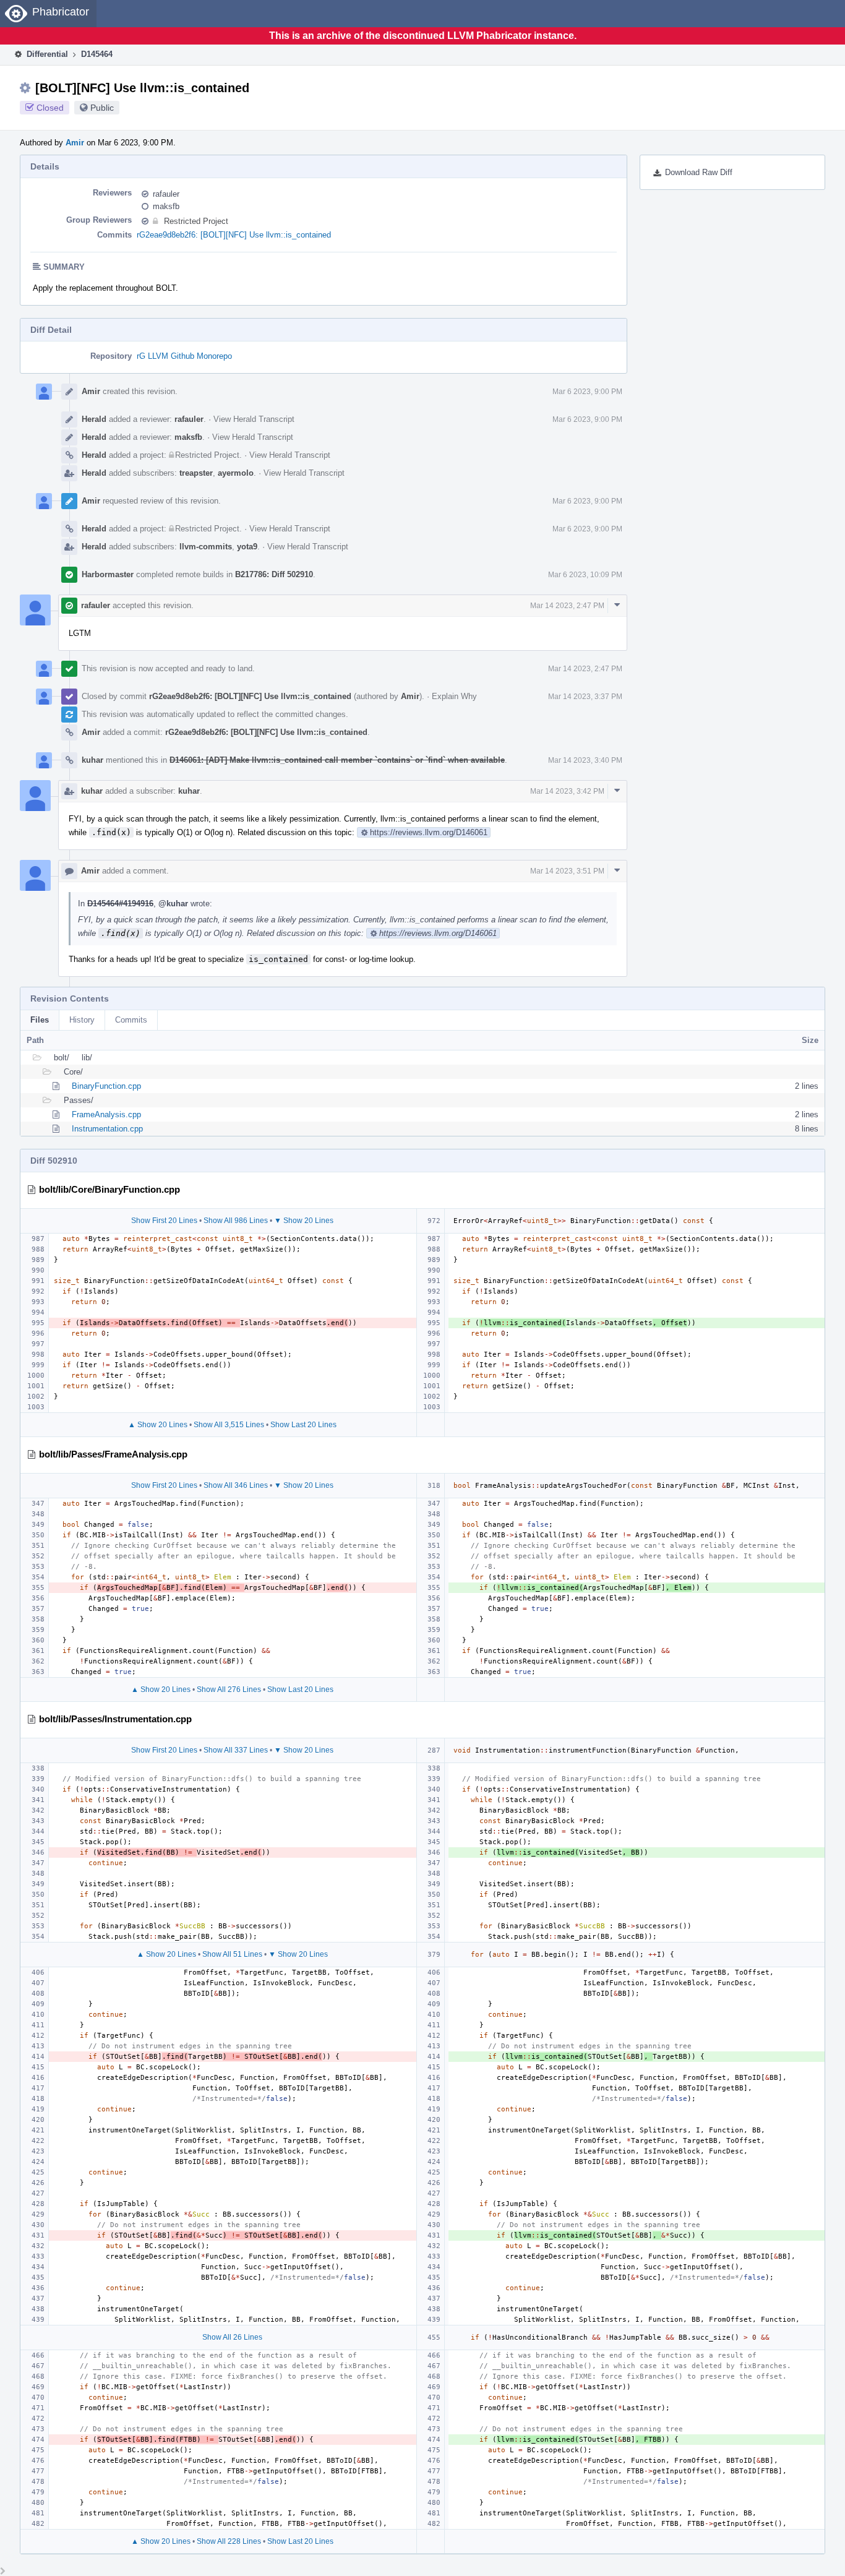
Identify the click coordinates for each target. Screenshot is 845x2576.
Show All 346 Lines (236, 1485)
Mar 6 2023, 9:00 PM (587, 392)
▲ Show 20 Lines (158, 1425)
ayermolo (236, 473)
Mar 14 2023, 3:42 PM (567, 791)
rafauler (166, 194)
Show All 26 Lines (232, 2337)
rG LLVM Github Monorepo (184, 356)
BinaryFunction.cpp (106, 1086)
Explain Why (454, 696)
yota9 (247, 547)
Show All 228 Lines (229, 2541)
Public (102, 108)
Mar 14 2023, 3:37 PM (585, 697)
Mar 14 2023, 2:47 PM (567, 606)
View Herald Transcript (254, 419)
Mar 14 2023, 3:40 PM (585, 760)
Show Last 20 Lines (303, 1425)
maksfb (166, 206)
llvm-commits (206, 547)
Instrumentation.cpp (107, 1129)
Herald (94, 419)
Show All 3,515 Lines (229, 1425)
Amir (75, 143)
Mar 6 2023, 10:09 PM (585, 575)
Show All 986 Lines (236, 1221)
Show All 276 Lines (229, 1689)
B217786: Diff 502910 (274, 574)
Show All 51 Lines (232, 1954)
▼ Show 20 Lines (304, 1221)
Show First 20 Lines (164, 1221)
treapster (196, 473)
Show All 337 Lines (236, 1750)
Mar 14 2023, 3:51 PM (567, 871)
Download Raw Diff (699, 172)
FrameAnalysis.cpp (106, 1114)
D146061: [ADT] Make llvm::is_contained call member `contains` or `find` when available (337, 760)
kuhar (92, 760)
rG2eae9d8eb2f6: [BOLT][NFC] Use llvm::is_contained (234, 235)
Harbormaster (108, 574)
